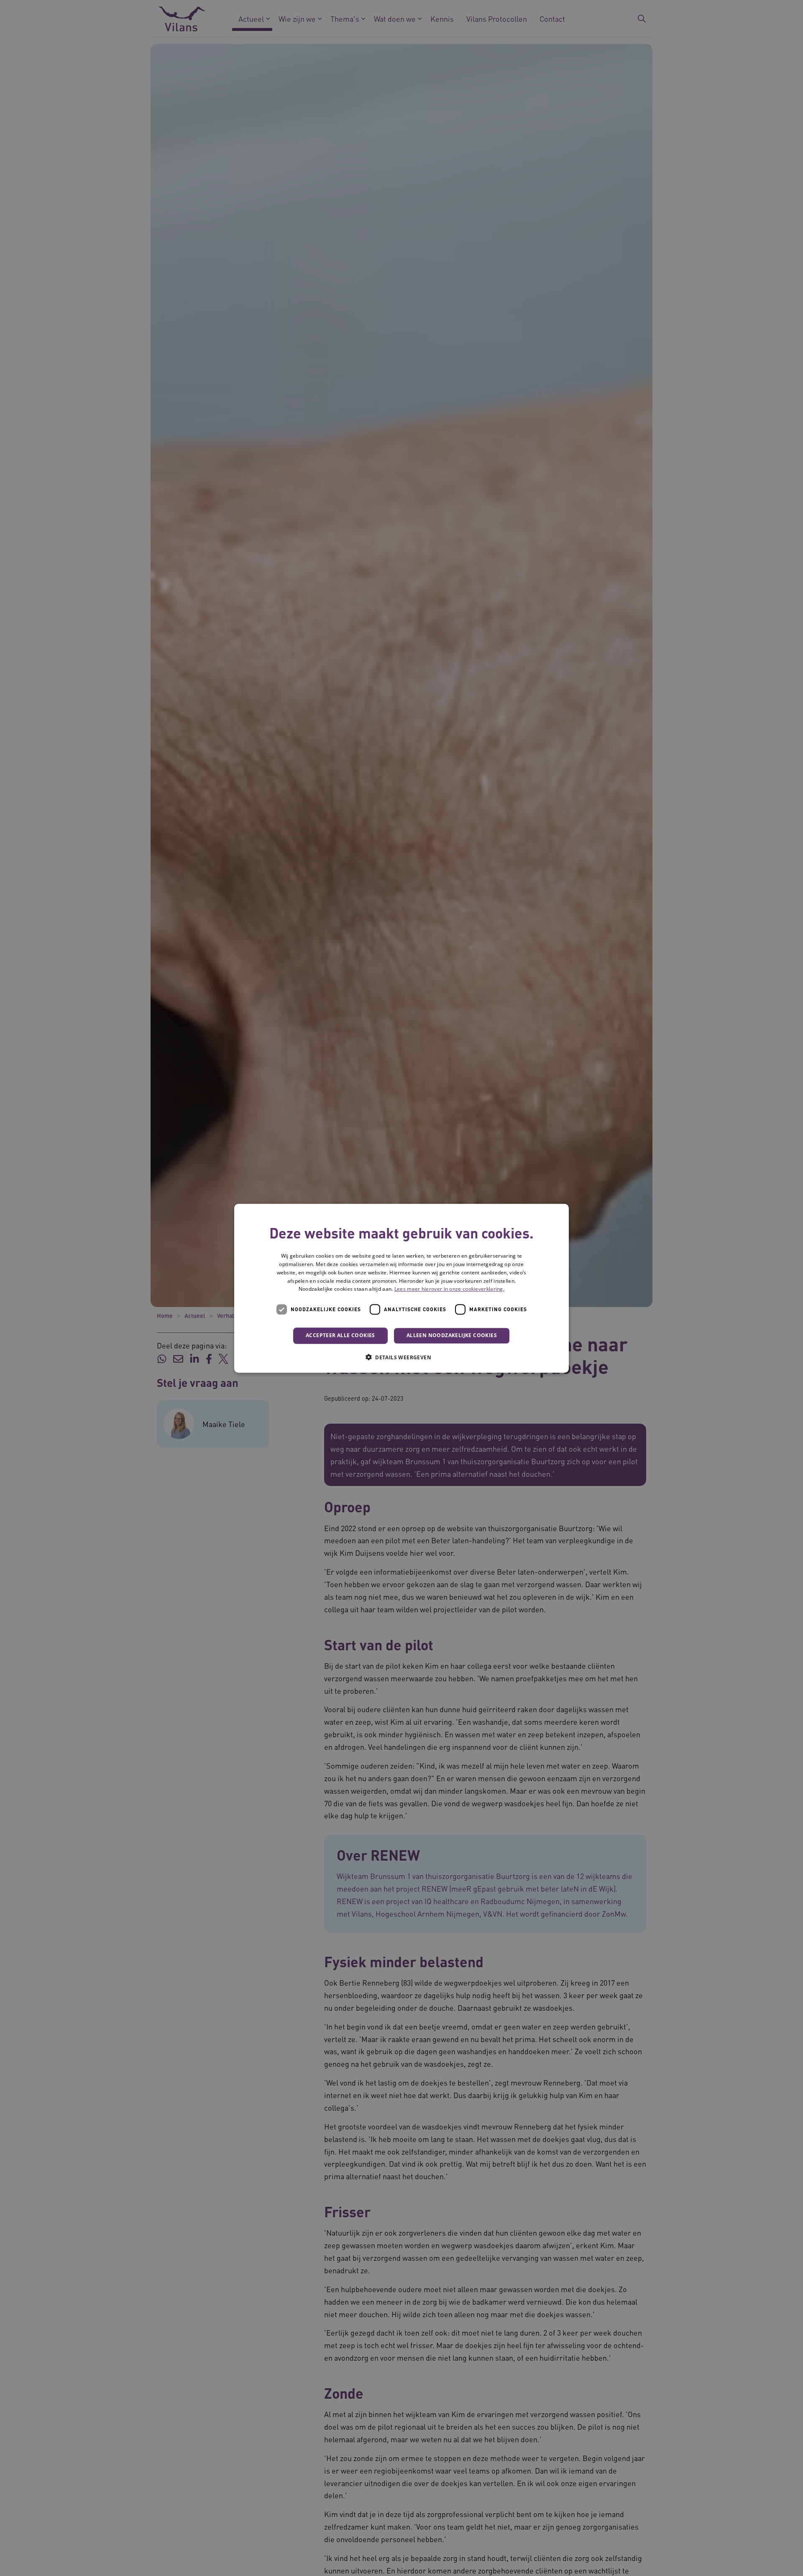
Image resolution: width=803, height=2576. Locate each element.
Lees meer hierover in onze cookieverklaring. (449, 1289)
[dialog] (401, 1288)
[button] (401, 1357)
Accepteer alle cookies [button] (340, 1335)
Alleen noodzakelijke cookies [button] (452, 1335)
